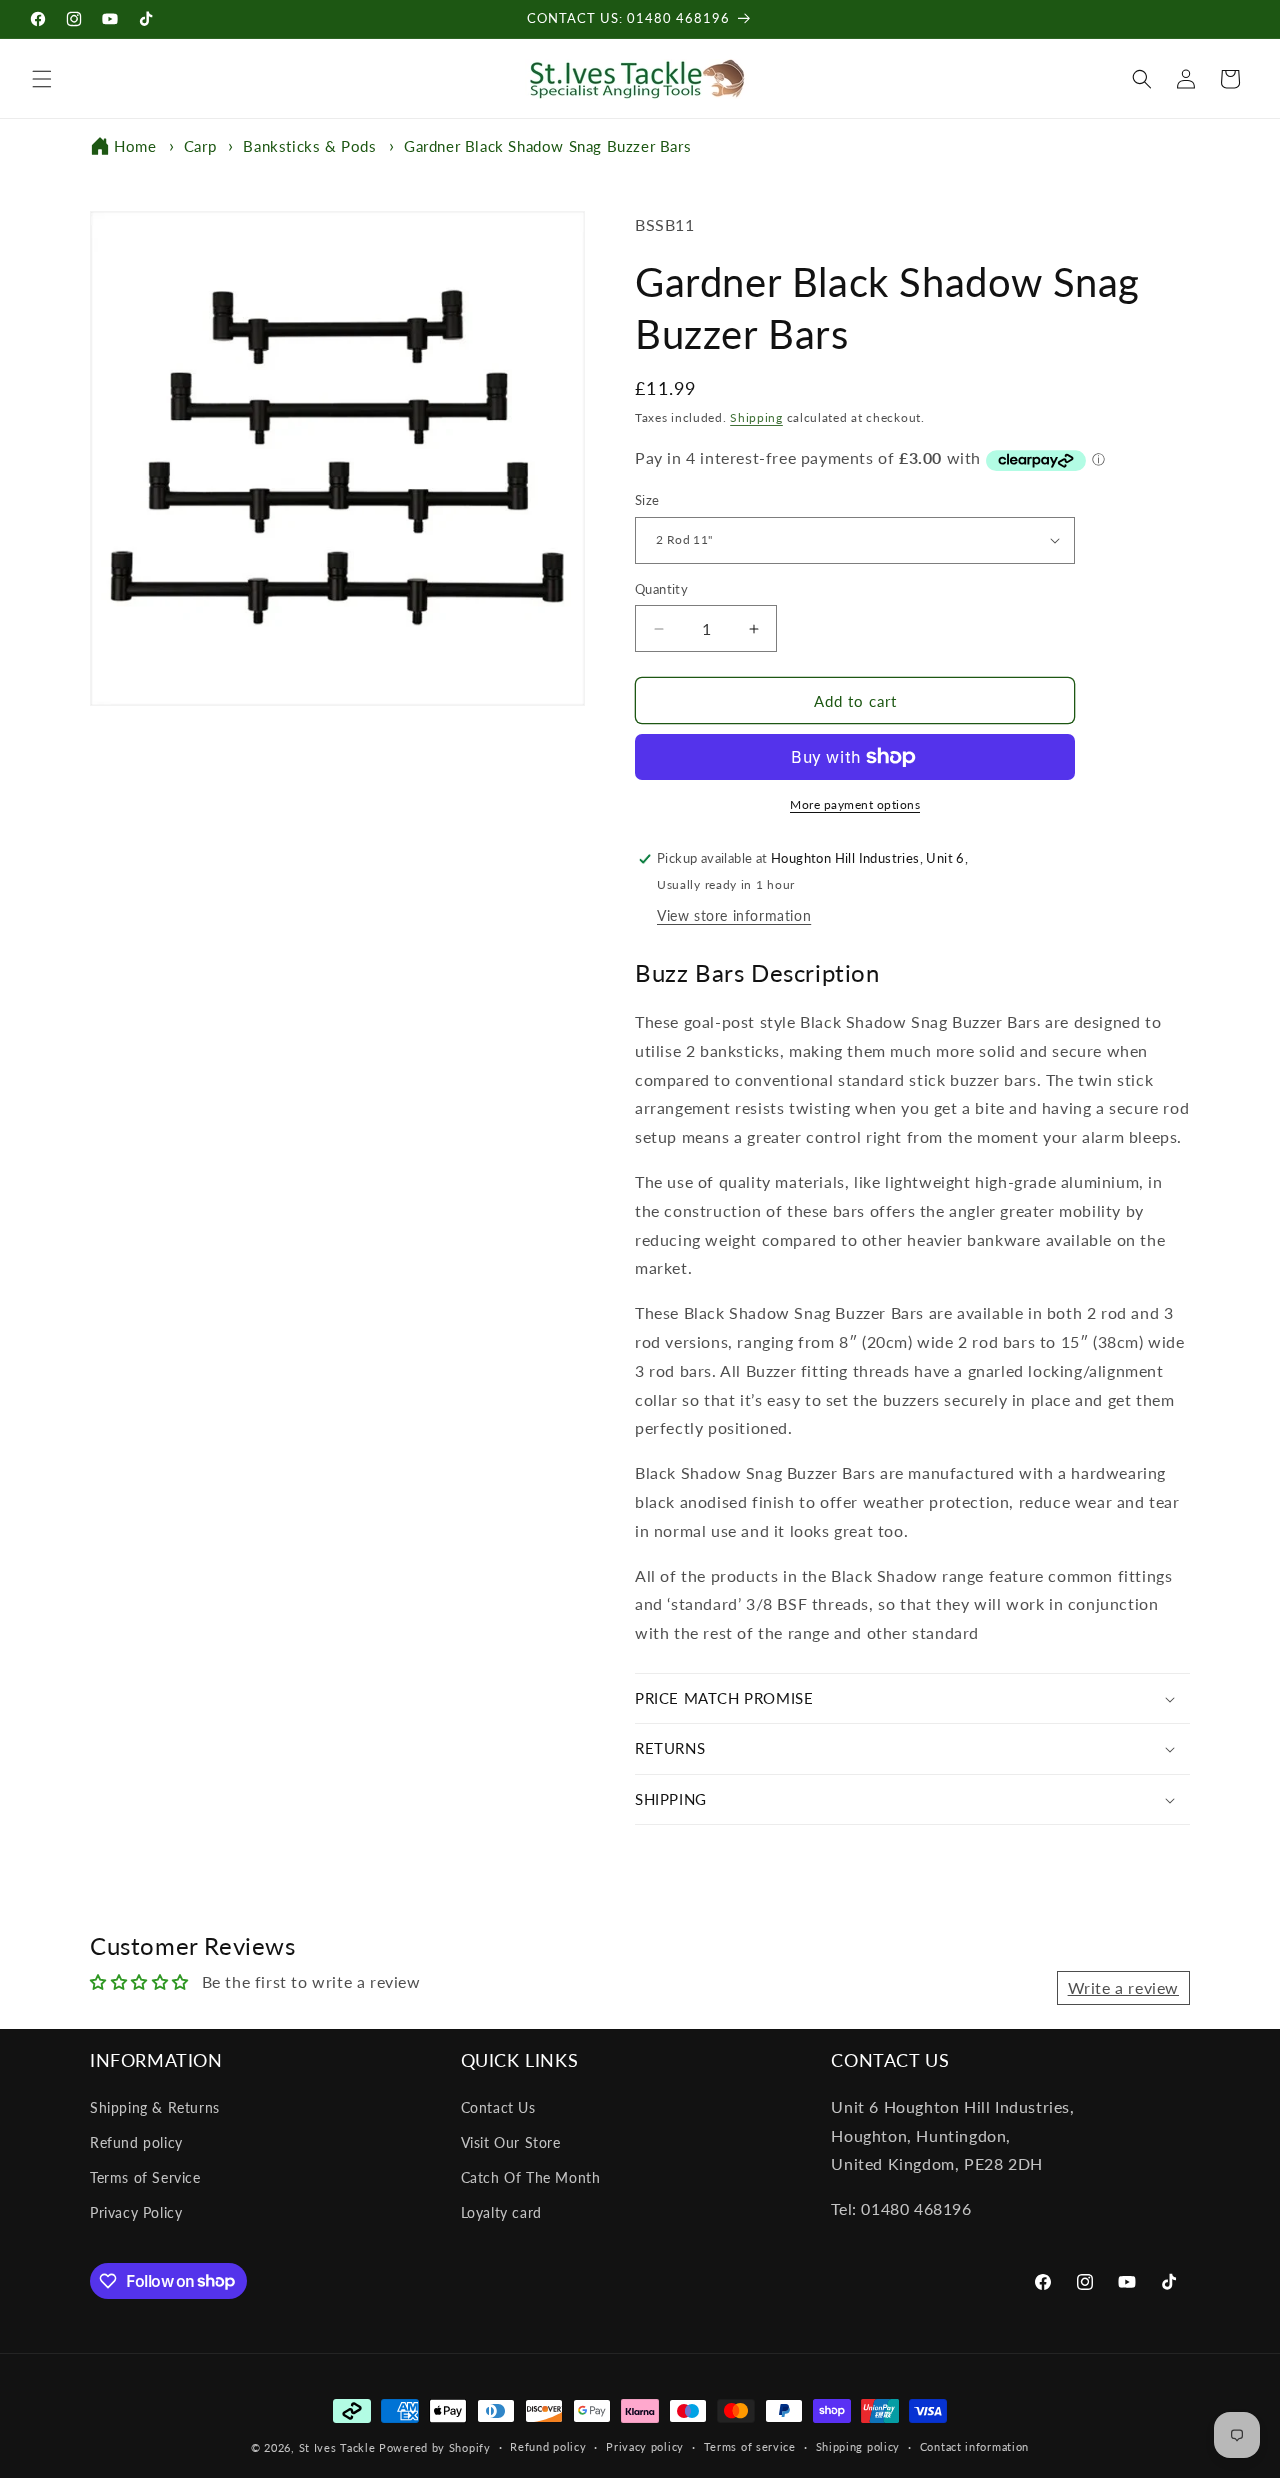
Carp (200, 146)
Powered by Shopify (435, 2447)
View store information (734, 915)
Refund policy (136, 2142)
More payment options (855, 804)
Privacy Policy (136, 2212)
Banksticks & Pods (309, 146)
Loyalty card (501, 2212)
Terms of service (750, 2446)
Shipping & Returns (155, 2107)
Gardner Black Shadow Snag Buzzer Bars (547, 146)
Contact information (974, 2446)
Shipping (756, 417)
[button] (42, 79)
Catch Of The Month (531, 2177)
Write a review (1123, 1987)
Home (135, 146)
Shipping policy (858, 2446)
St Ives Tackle (337, 2447)
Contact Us (498, 2107)
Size (647, 500)
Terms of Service (145, 2177)
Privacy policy (645, 2446)
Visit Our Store (511, 2142)
